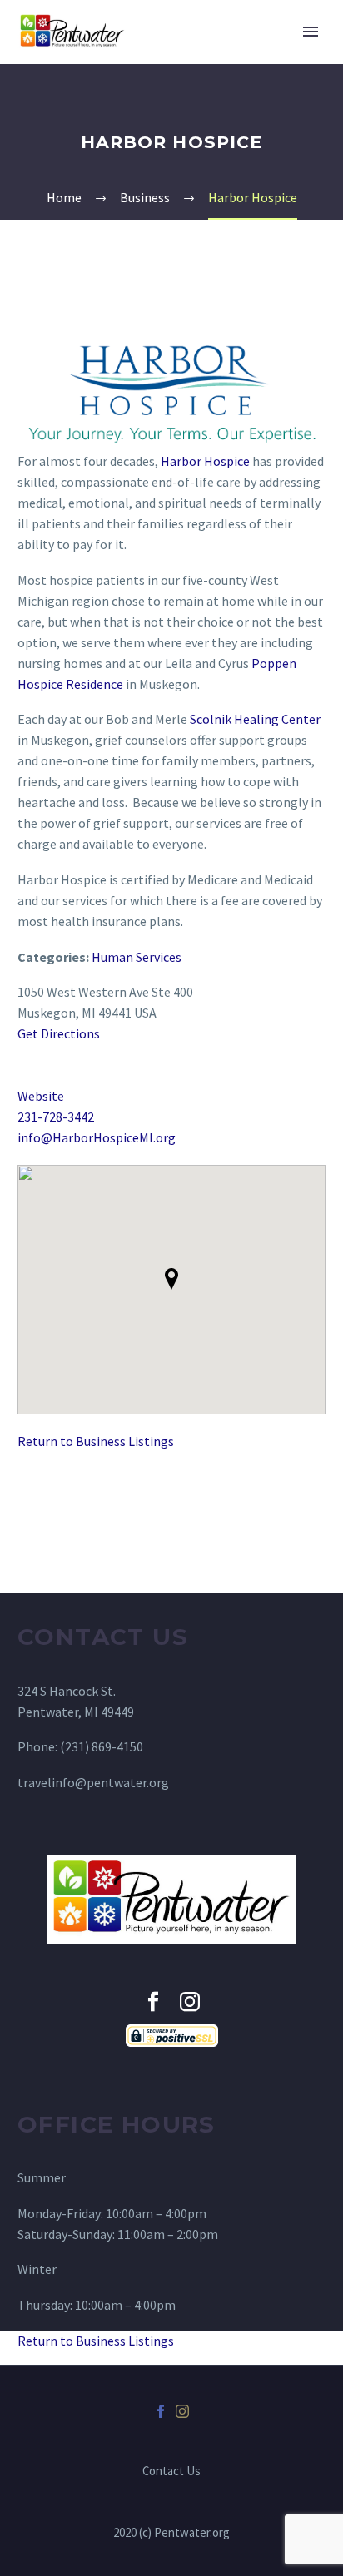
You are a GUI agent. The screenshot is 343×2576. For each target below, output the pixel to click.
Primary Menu (311, 32)
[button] (171, 1279)
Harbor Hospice (205, 461)
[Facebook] (161, 2411)
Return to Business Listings (96, 1441)
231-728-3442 (56, 1117)
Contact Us (171, 2472)
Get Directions (59, 1033)
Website (41, 1096)
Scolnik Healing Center (255, 719)
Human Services (137, 957)
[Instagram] (182, 2411)
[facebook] (153, 2002)
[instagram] (190, 2002)
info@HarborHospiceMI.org (97, 1137)
